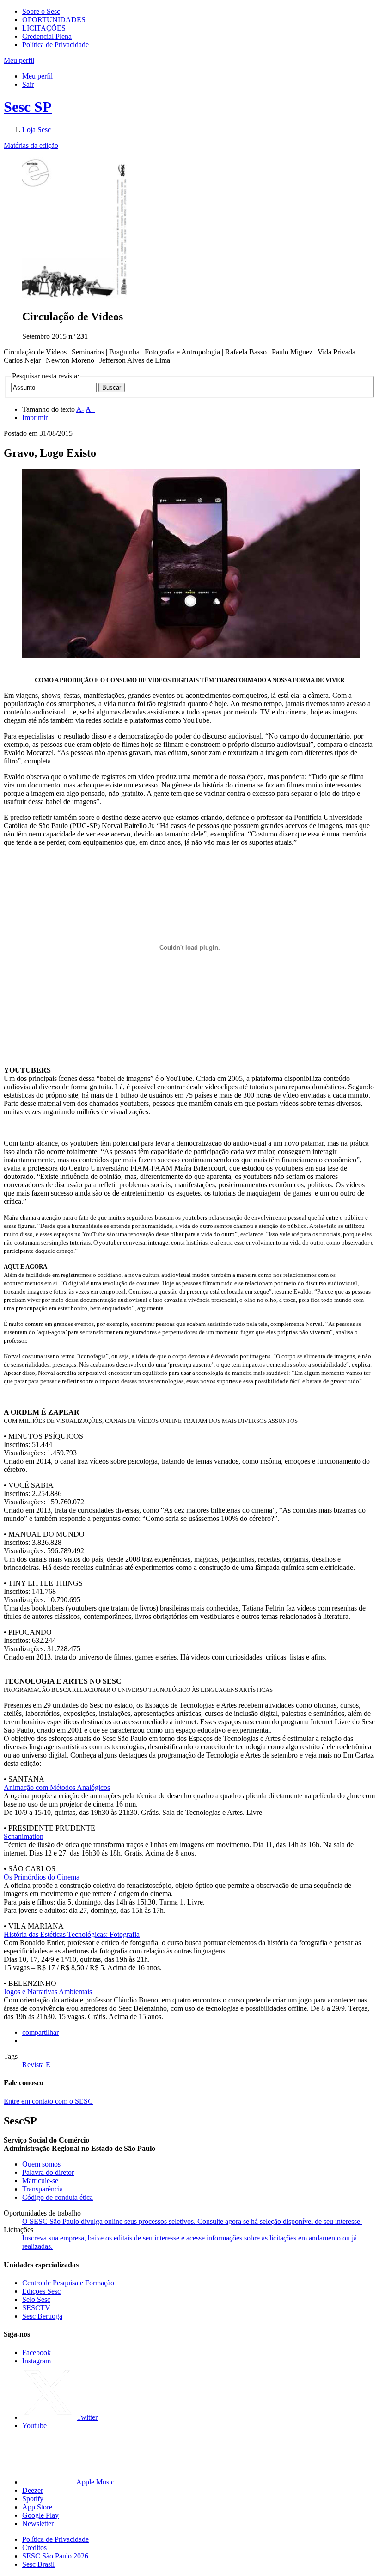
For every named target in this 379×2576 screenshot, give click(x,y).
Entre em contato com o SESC (48, 2101)
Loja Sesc (37, 130)
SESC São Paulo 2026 (55, 2556)
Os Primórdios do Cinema (42, 1877)
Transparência (43, 2189)
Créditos (34, 2548)
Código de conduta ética (58, 2197)
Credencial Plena (47, 36)
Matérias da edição (31, 145)
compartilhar (40, 2032)
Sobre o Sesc (41, 11)
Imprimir (35, 418)
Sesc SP (28, 107)
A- (80, 409)
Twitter (87, 2417)
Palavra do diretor (48, 2172)
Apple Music (95, 2482)
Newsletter (38, 2524)
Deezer (33, 2490)
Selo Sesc (36, 2299)
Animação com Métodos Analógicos (57, 1787)
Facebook (37, 2353)
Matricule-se (40, 2181)
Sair (28, 84)
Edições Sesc (41, 2291)
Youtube (34, 2426)
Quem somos (41, 2164)
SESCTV (36, 2308)
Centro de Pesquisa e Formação (68, 2283)
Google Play (40, 2515)
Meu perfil (37, 76)
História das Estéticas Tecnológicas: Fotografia (72, 1934)
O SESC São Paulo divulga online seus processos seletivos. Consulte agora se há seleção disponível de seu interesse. (192, 2221)
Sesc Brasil (38, 2564)
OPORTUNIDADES (54, 20)
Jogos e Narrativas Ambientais (48, 1992)
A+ (90, 409)
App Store (37, 2507)
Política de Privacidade (55, 45)
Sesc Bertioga (42, 2316)
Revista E (36, 2065)
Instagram (37, 2361)
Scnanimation (24, 1836)
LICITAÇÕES (44, 28)
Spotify (33, 2499)
